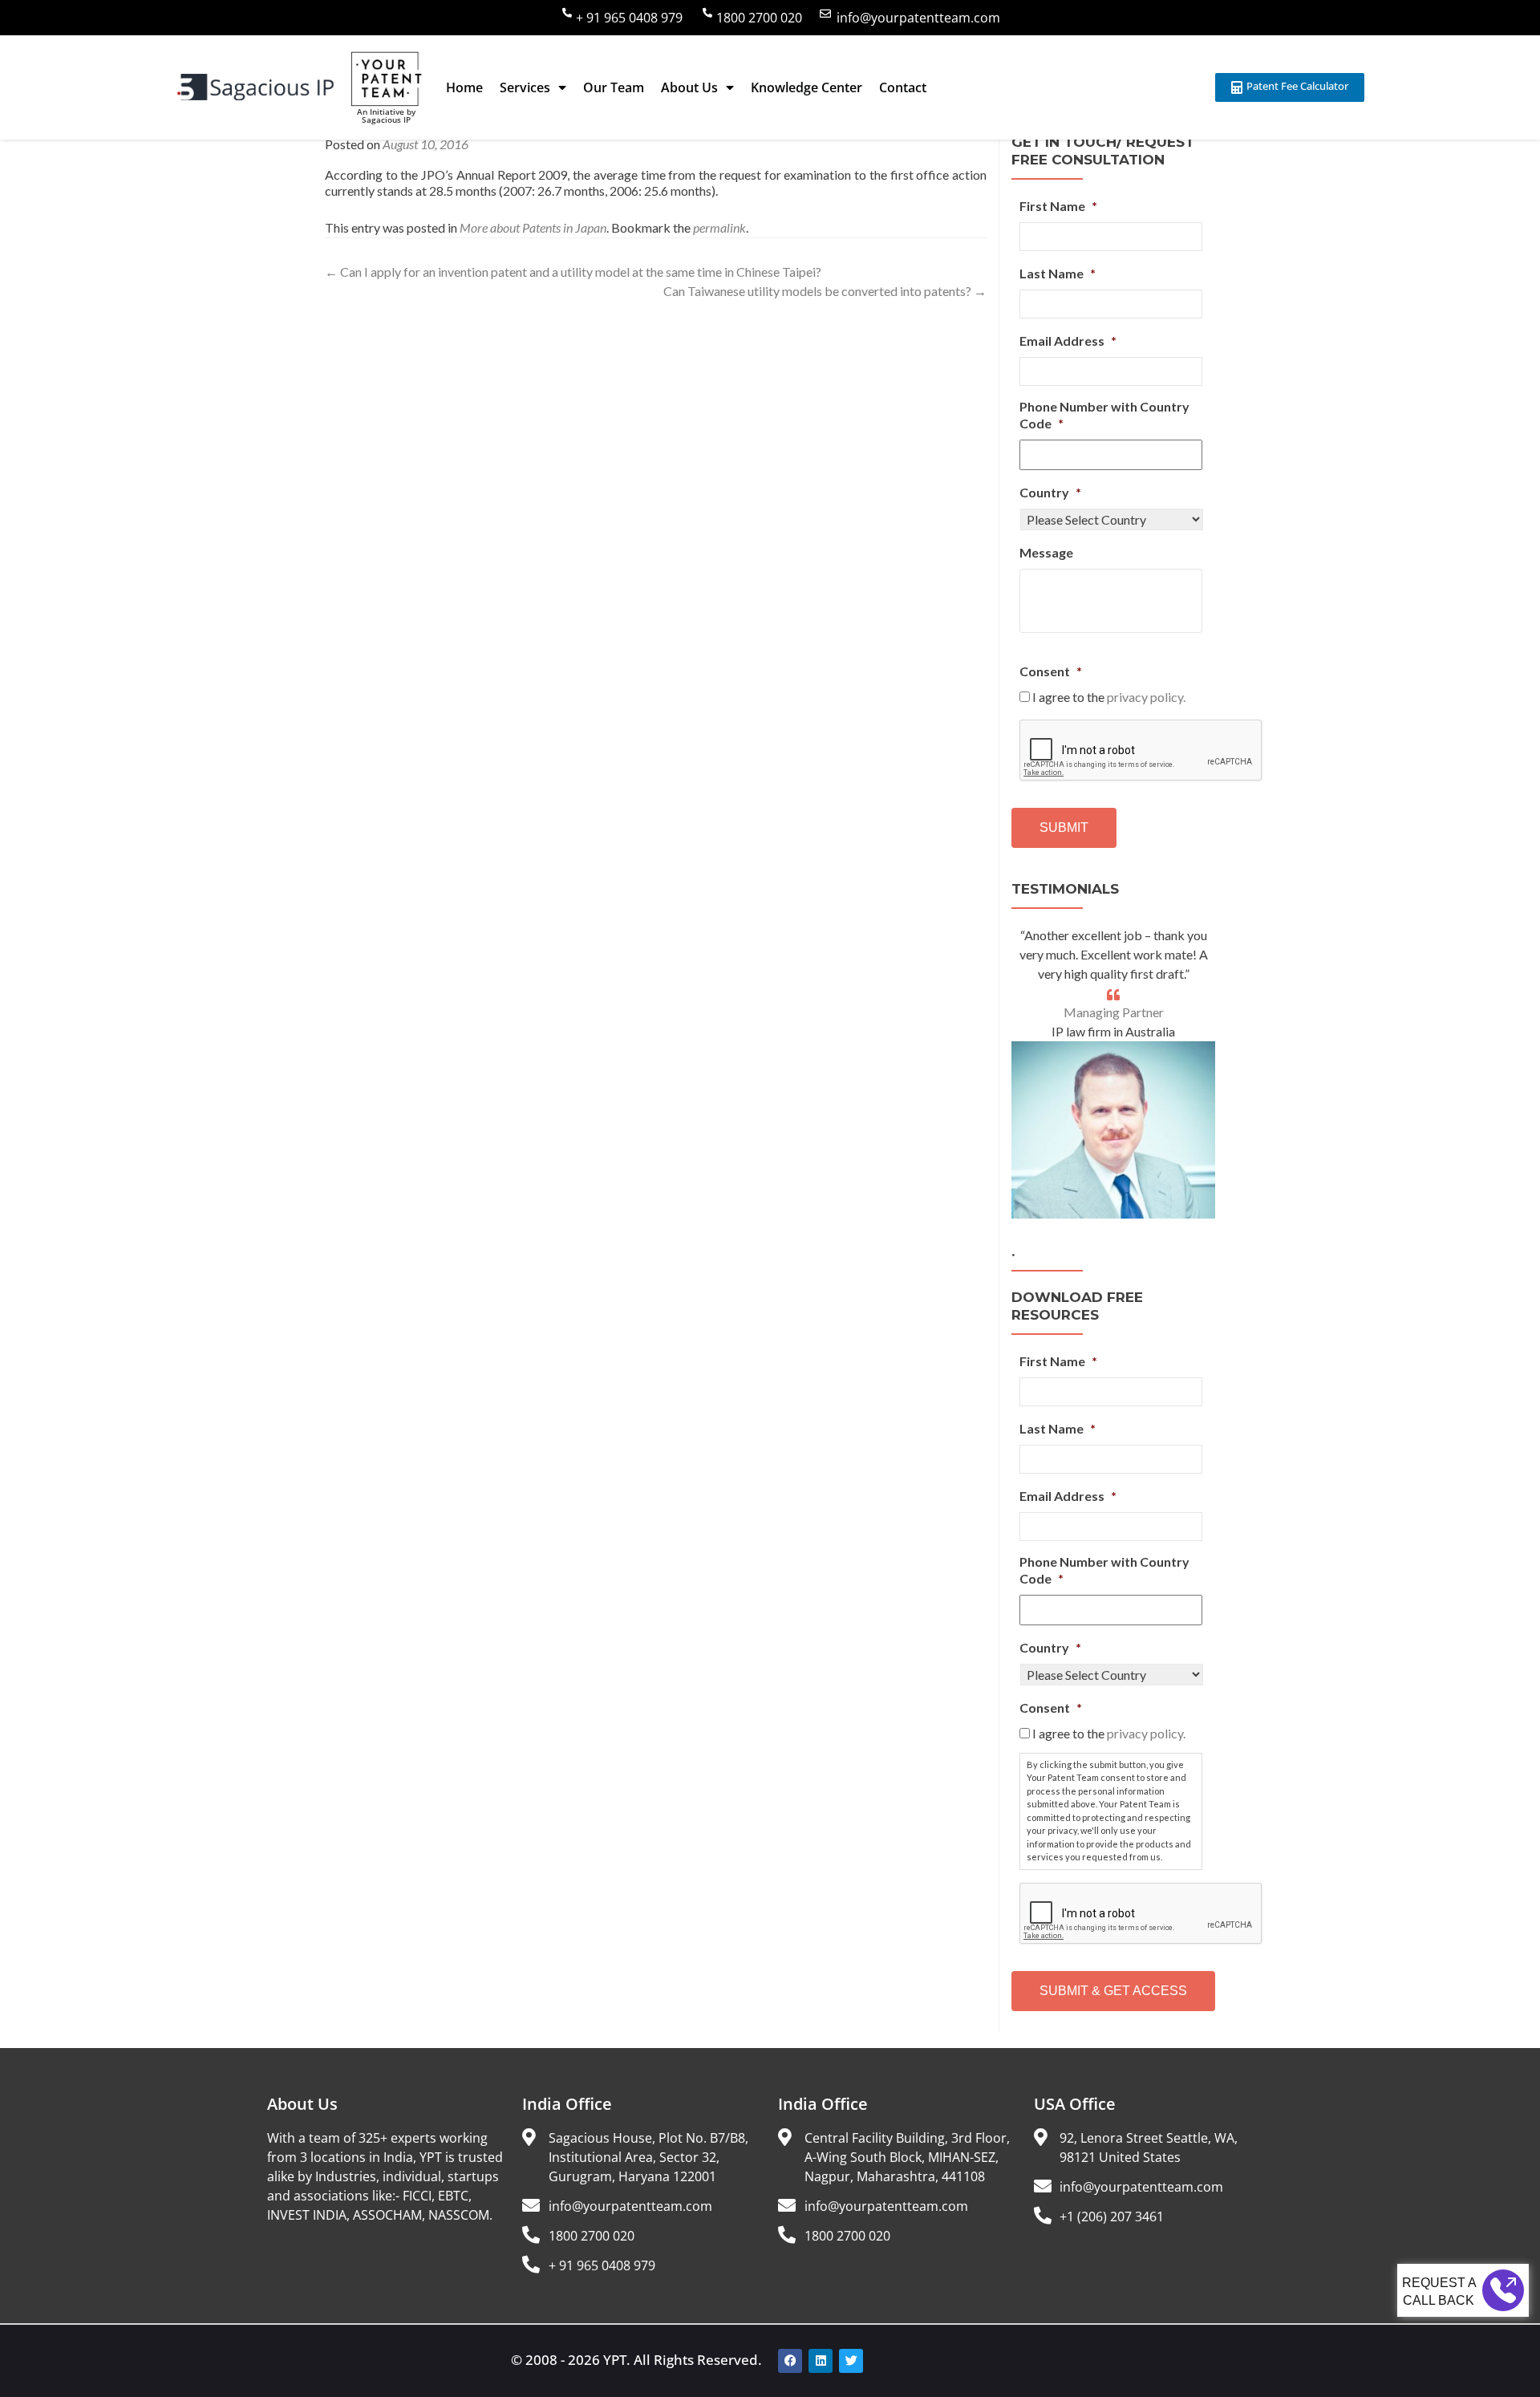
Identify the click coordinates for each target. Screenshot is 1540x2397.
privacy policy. (1146, 697)
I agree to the (1109, 697)
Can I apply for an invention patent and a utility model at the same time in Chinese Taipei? (573, 272)
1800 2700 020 (759, 18)
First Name (1058, 206)
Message (1046, 552)
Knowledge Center (806, 87)
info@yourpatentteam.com (918, 18)
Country (1050, 492)
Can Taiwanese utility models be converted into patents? (825, 291)
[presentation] (1141, 751)
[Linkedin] (821, 2361)
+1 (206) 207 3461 (1112, 2217)
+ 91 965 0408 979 (629, 18)
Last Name (1058, 273)
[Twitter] (851, 2361)
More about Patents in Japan (533, 227)
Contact (903, 87)
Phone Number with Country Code (1104, 415)
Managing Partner (1114, 1012)
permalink (719, 227)
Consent (1051, 671)
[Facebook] (790, 2361)
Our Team (614, 87)
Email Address (1068, 341)
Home (464, 87)
